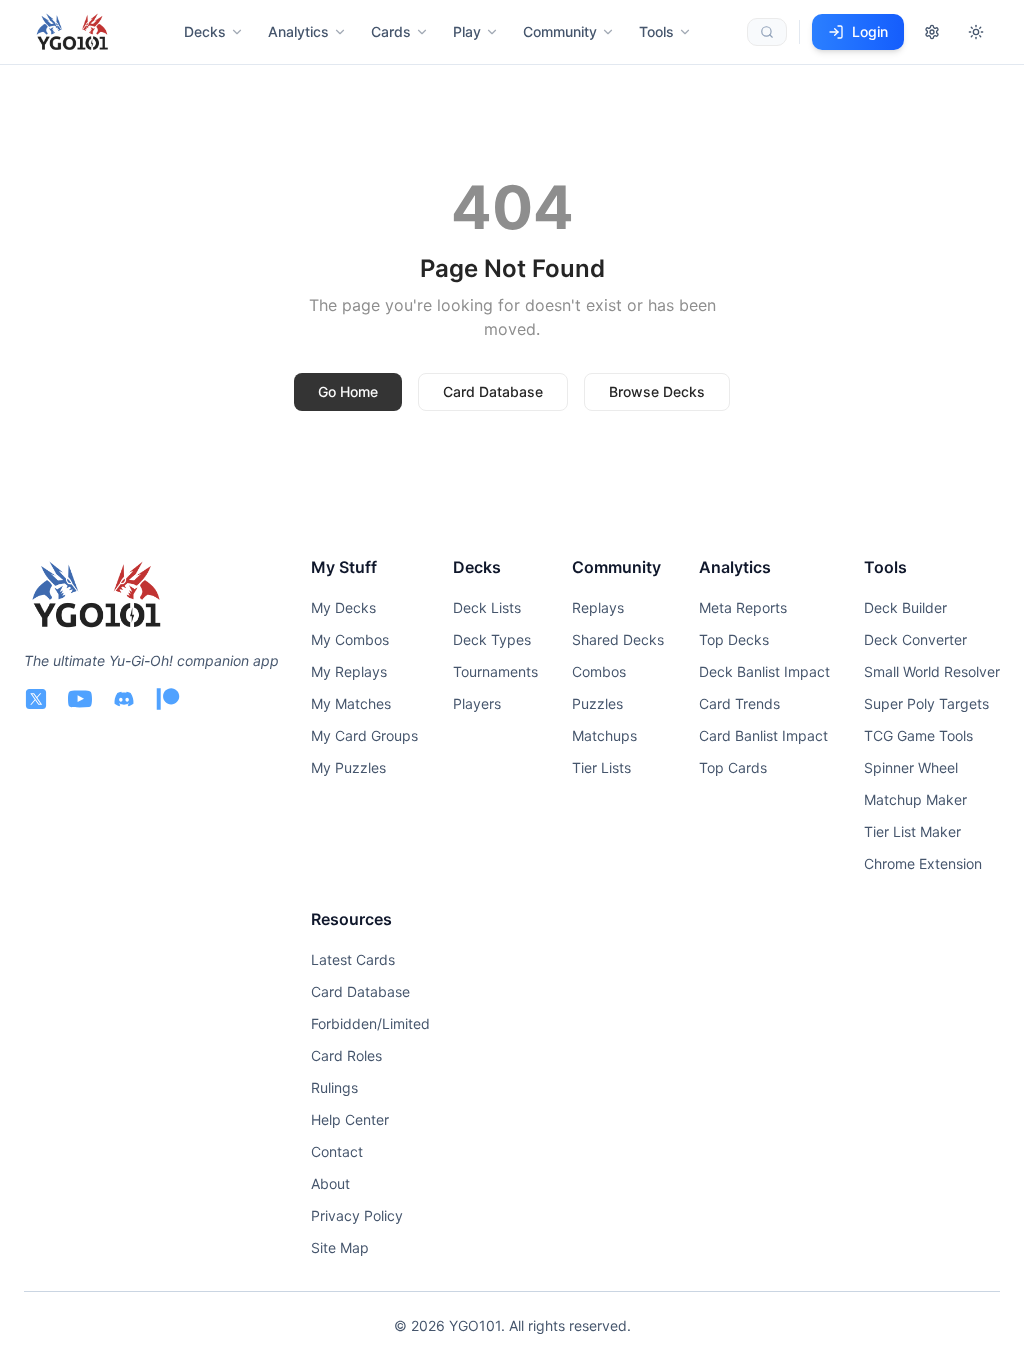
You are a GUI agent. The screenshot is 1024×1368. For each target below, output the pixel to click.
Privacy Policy (357, 1215)
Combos (599, 671)
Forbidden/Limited (370, 1023)
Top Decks (734, 639)
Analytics (298, 31)
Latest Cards (353, 959)
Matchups (604, 735)
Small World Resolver (932, 671)
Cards (391, 31)
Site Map (340, 1247)
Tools (656, 31)
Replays (598, 607)
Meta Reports (743, 607)
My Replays (349, 671)
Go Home (348, 391)
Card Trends (739, 703)
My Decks (343, 607)
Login (870, 31)
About (330, 1183)
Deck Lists (487, 607)
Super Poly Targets (926, 703)
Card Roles (346, 1055)
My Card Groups (364, 735)
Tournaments (495, 671)
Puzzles (597, 703)
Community (560, 31)
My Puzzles (348, 767)
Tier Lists (601, 767)
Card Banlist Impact (763, 735)
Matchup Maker (915, 799)
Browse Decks (657, 391)
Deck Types (492, 639)
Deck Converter (915, 639)
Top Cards (733, 767)
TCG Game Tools (918, 735)
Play (467, 31)
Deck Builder (905, 607)
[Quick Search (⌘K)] (767, 32)
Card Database (493, 391)
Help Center (350, 1119)
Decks (205, 31)
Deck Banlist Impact (764, 671)
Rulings (334, 1087)
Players (477, 703)
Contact (337, 1151)
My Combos (350, 639)
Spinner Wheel (911, 767)
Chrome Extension (923, 863)
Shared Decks (618, 639)
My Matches (351, 703)
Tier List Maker (912, 831)
